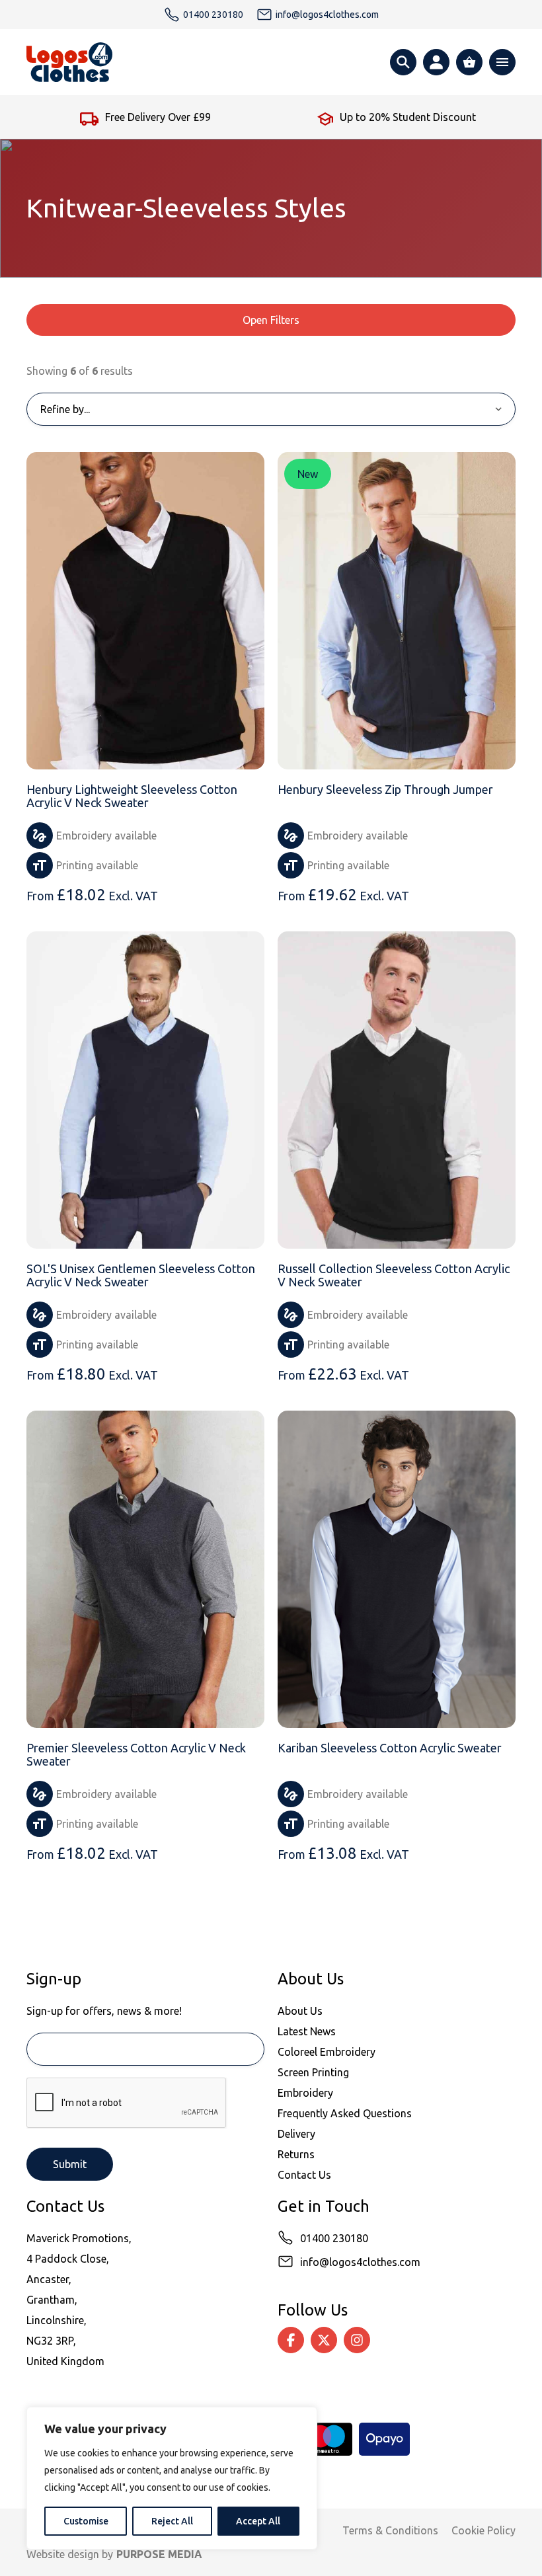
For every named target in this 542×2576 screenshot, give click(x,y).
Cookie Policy (484, 2530)
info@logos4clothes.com (360, 2262)
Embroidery (305, 2093)
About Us (300, 2011)
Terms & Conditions (390, 2530)
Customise (86, 2521)
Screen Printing (313, 2072)
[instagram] (357, 2340)
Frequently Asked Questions (345, 2113)
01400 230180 (334, 2238)
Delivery (296, 2134)
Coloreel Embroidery (327, 2052)
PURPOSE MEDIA (159, 2554)
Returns (296, 2154)
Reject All (172, 2521)
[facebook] (291, 2340)
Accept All (258, 2521)
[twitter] (324, 2340)
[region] (172, 2478)
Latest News (307, 2031)
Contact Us (304, 2175)
